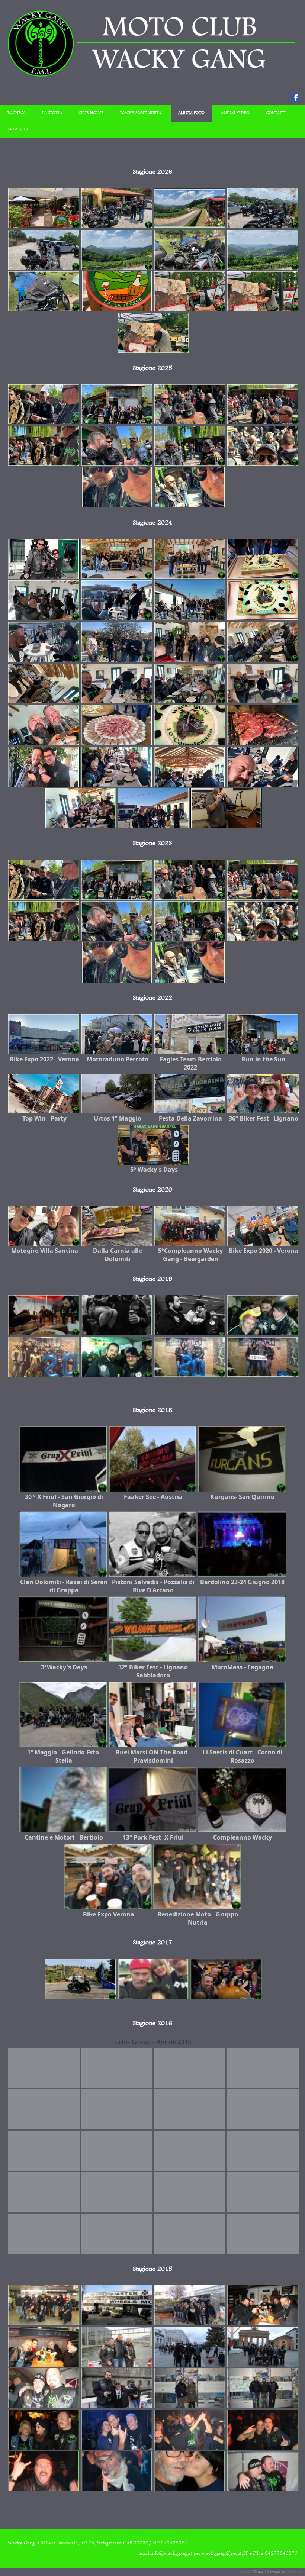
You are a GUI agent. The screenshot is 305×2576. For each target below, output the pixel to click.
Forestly (246, 2572)
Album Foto (191, 113)
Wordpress (295, 2572)
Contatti (276, 113)
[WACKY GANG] (152, 76)
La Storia (52, 113)
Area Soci (18, 130)
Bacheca (17, 113)
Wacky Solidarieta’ (141, 113)
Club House (91, 113)
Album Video (235, 113)
